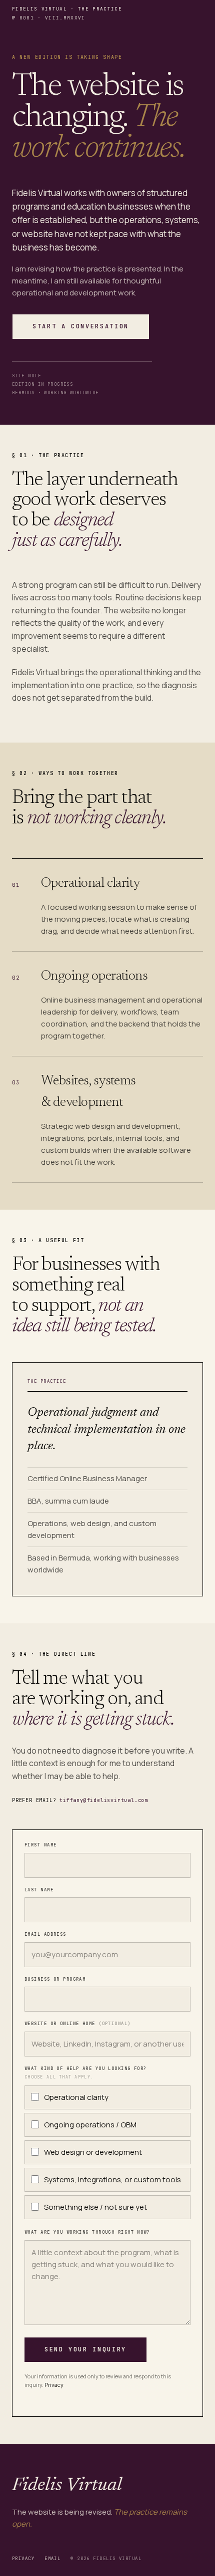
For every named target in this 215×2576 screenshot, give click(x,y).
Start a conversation (81, 326)
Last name (39, 1890)
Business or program (55, 1979)
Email (52, 2559)
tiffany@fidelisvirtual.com (104, 1800)
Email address (45, 1934)
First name (40, 1845)
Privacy (54, 2385)
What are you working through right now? (87, 2232)
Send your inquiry (85, 2349)
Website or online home (78, 2024)
